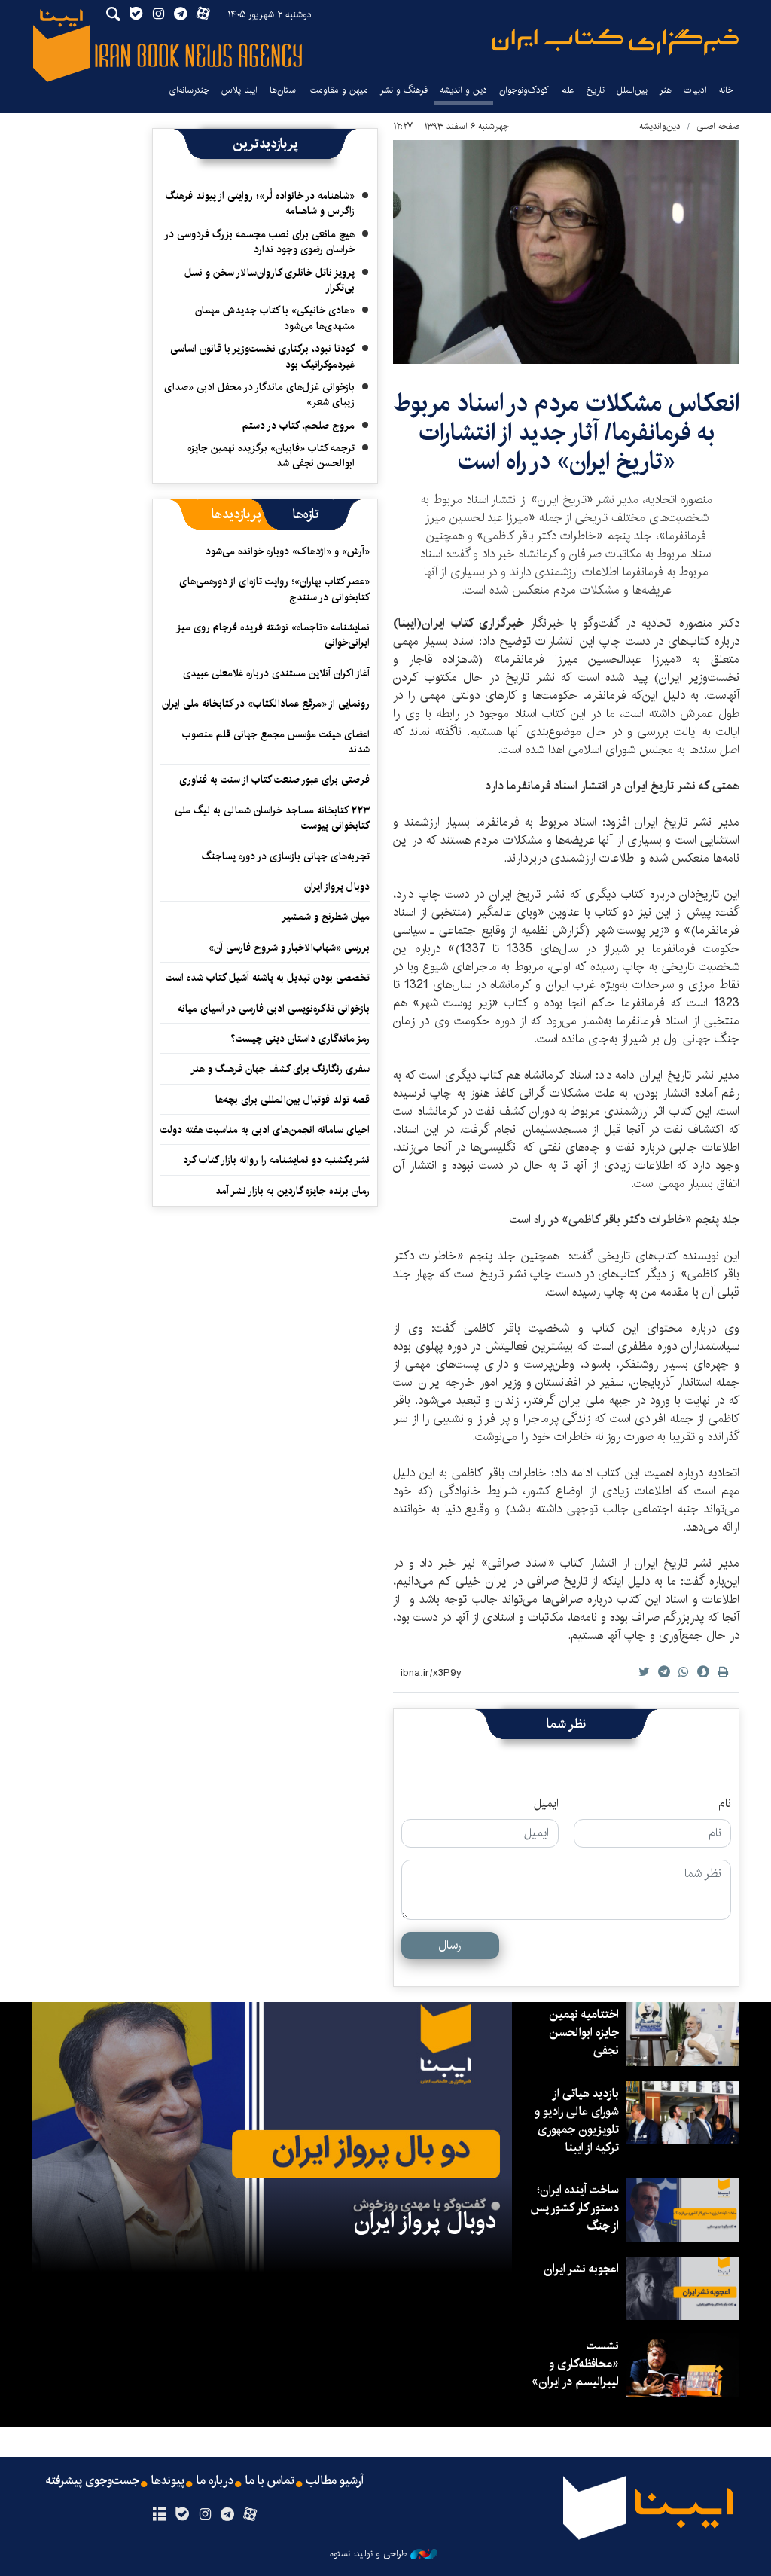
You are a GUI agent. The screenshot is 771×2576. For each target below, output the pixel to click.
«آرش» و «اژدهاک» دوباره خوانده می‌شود (288, 551)
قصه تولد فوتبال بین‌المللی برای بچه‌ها (293, 1100)
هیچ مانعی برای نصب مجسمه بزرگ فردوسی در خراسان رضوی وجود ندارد (260, 242)
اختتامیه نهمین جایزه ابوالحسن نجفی (584, 2033)
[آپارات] (250, 2515)
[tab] (306, 514)
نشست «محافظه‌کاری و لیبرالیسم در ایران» (575, 2364)
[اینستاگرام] (204, 2515)
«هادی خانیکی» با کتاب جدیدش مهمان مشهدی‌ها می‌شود (275, 318)
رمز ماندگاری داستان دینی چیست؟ (300, 1039)
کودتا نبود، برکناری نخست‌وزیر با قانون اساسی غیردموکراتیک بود (262, 356)
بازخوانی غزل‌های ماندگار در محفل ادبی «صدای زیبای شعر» (259, 395)
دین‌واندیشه (660, 126)
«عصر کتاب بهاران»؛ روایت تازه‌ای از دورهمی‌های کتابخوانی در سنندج (274, 589)
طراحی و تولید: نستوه (368, 2554)
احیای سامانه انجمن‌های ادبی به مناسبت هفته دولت (265, 1130)
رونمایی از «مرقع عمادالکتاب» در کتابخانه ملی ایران (266, 704)
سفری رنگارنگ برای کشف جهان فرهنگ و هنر (280, 1069)
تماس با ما (270, 2481)
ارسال (451, 1945)
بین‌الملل (632, 90)
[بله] (182, 2515)
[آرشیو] (159, 2515)
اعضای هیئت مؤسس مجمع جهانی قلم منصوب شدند (276, 742)
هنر (666, 90)
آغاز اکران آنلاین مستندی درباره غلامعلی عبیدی (276, 673)
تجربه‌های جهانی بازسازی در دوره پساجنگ (286, 856)
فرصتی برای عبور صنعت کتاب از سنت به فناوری (274, 780)
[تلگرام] (228, 2515)
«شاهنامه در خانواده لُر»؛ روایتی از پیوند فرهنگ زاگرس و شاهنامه (260, 203)
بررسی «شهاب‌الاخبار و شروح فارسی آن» (289, 948)
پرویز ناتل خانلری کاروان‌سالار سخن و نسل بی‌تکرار (270, 280)
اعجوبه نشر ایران (581, 2269)
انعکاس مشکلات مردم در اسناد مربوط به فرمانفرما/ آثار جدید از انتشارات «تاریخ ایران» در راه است (566, 432)
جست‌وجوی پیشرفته (93, 2481)
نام (725, 1804)
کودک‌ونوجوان (524, 90)
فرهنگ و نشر (404, 90)
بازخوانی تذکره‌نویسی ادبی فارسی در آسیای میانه (274, 1009)
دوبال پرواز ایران (337, 887)
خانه (726, 90)
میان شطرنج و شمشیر (326, 917)
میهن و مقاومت (339, 90)
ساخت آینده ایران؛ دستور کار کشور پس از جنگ (574, 2208)
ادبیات (695, 90)
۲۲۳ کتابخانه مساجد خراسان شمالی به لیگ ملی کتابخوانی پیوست (272, 818)
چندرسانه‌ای (189, 90)
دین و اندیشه (463, 90)
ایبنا (615, 42)
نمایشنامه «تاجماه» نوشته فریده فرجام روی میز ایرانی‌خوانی (274, 635)
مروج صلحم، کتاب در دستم (299, 426)
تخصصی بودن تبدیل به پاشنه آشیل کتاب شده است (268, 978)
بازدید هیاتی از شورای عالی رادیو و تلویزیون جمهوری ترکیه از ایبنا (577, 2121)
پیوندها (168, 2481)
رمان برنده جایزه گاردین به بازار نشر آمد (293, 1191)
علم (568, 90)
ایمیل (546, 1804)
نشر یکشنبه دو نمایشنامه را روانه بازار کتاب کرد (276, 1160)
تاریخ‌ (596, 90)
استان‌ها (284, 90)
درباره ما (215, 2481)
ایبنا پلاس (239, 90)
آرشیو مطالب (335, 2481)
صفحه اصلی (718, 126)
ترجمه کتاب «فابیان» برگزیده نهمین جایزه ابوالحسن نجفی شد (271, 456)
